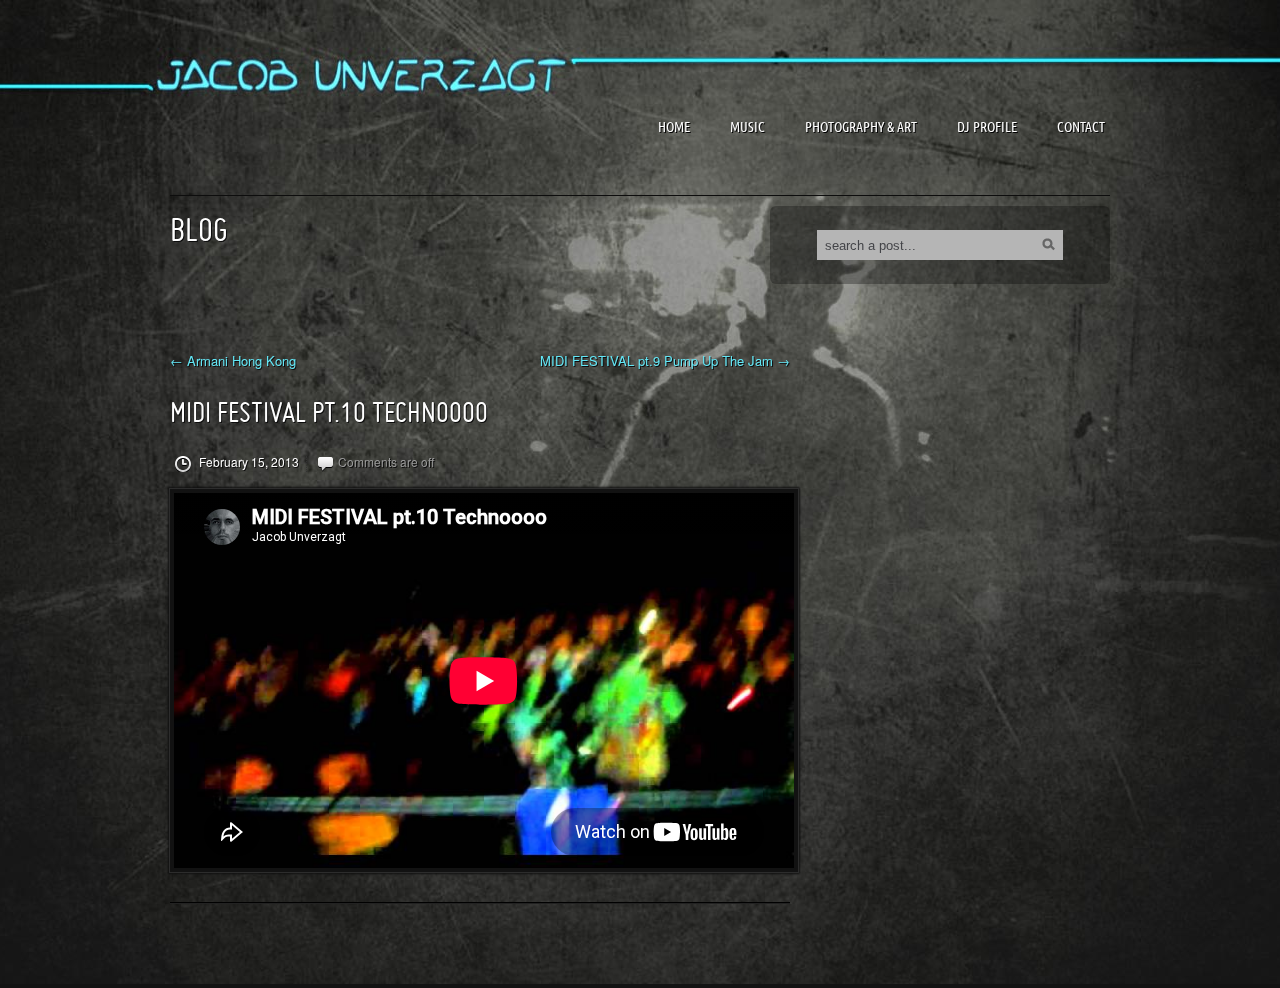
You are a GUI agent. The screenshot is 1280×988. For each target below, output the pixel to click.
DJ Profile (987, 127)
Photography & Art (861, 127)
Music (747, 127)
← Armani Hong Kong (233, 361)
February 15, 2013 (247, 462)
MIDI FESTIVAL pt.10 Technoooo (329, 412)
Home (674, 127)
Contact (1081, 127)
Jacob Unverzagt (320, 129)
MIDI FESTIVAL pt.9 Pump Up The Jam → (665, 361)
